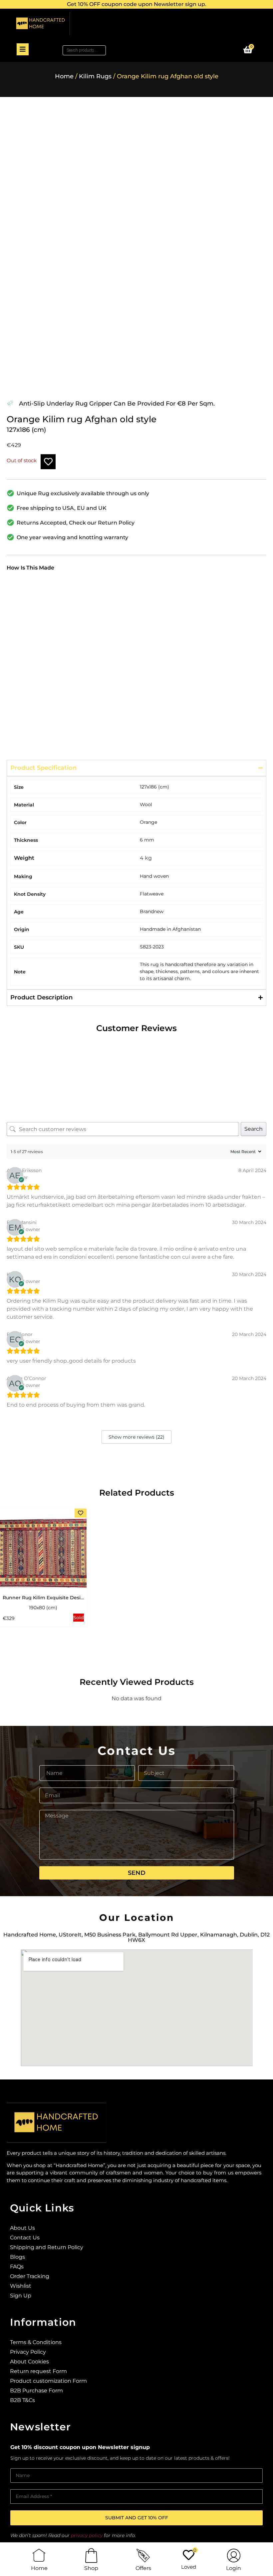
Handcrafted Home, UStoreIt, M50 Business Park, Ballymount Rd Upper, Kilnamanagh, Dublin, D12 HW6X (136, 1937)
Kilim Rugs (95, 76)
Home (64, 76)
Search (254, 1129)
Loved (189, 2567)
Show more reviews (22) (136, 1437)
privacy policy (87, 2535)
